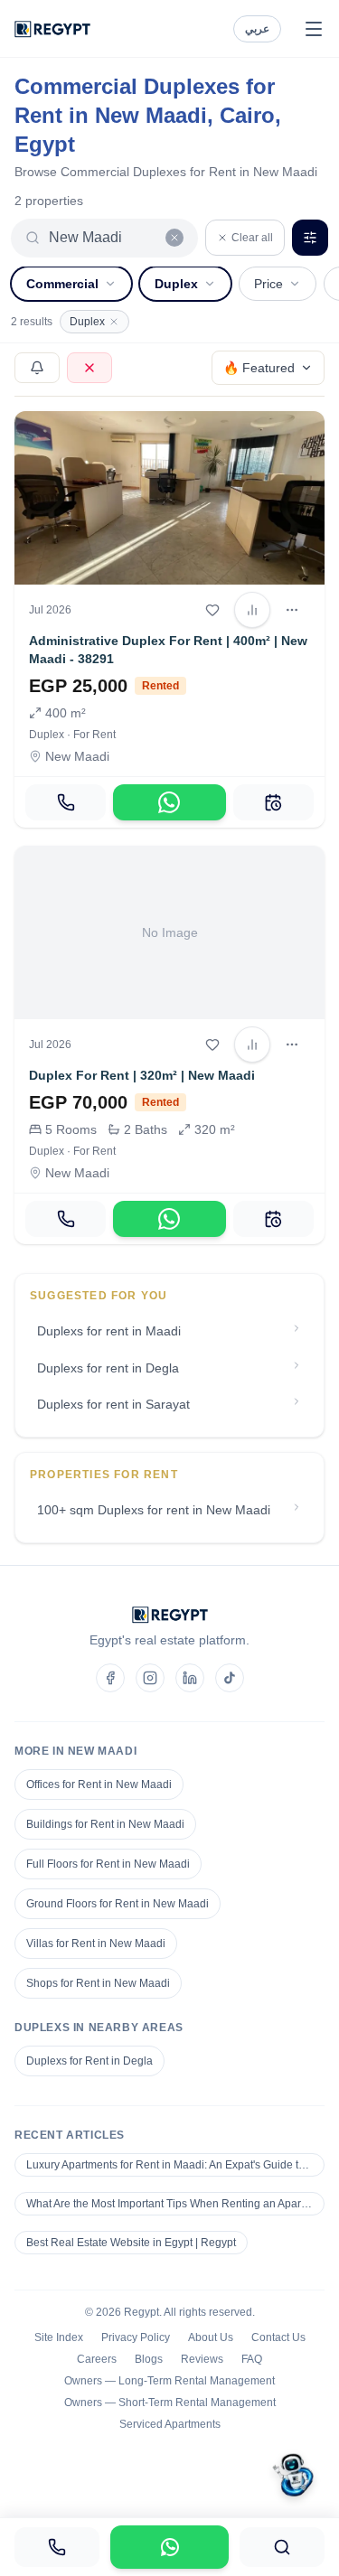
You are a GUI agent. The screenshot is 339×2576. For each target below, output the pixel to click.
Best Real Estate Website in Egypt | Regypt (131, 2243)
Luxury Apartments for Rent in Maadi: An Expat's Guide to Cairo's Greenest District (175, 2165)
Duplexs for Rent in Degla (89, 2061)
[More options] (292, 610)
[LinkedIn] (190, 1678)
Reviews (202, 2359)
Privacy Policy (136, 2337)
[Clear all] (174, 238)
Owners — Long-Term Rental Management (169, 2381)
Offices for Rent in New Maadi (99, 1784)
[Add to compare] (252, 610)
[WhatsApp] (169, 802)
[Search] (282, 2547)
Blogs (149, 2359)
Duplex (176, 284)
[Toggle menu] (314, 29)
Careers (97, 2359)
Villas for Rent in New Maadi (96, 1944)
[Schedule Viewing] (273, 802)
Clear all (252, 238)
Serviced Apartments (170, 2424)
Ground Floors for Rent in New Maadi (118, 1904)
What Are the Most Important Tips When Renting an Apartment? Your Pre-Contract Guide (175, 2204)
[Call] (66, 802)
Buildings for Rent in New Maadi (105, 1824)
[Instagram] (150, 1678)
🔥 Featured (259, 368)
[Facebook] (110, 1678)
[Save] (212, 610)
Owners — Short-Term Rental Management (170, 2403)
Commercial (62, 284)
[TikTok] (230, 1678)
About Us (211, 2337)
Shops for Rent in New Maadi (98, 1983)
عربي (257, 29)
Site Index (59, 2337)
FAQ (252, 2359)
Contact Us (278, 2337)
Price (268, 284)
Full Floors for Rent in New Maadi (108, 1864)
